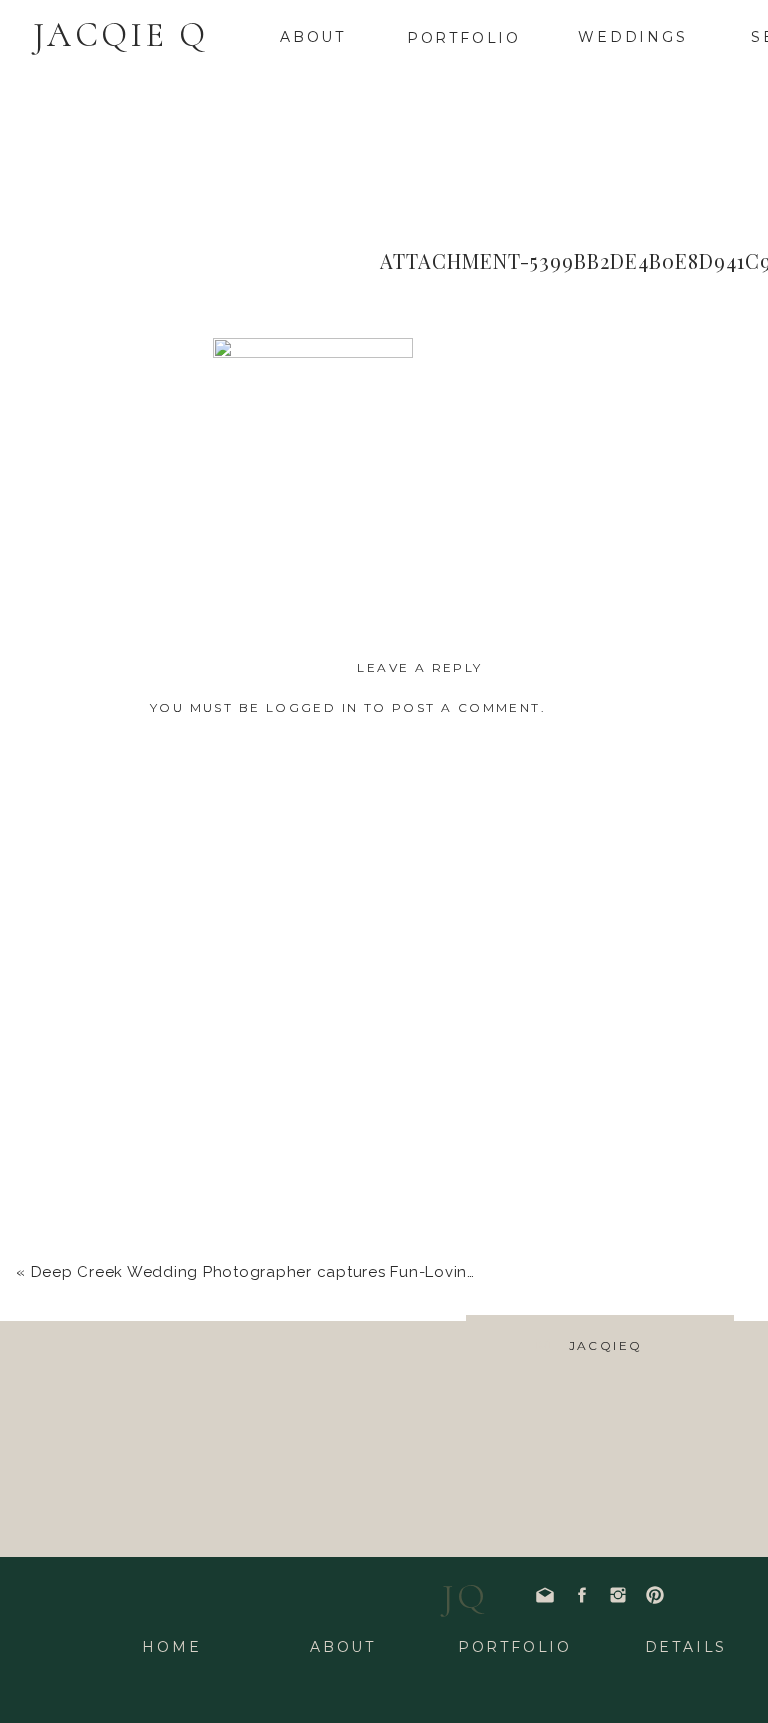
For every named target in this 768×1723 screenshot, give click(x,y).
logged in (312, 707)
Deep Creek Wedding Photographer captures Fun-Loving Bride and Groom (323, 1272)
